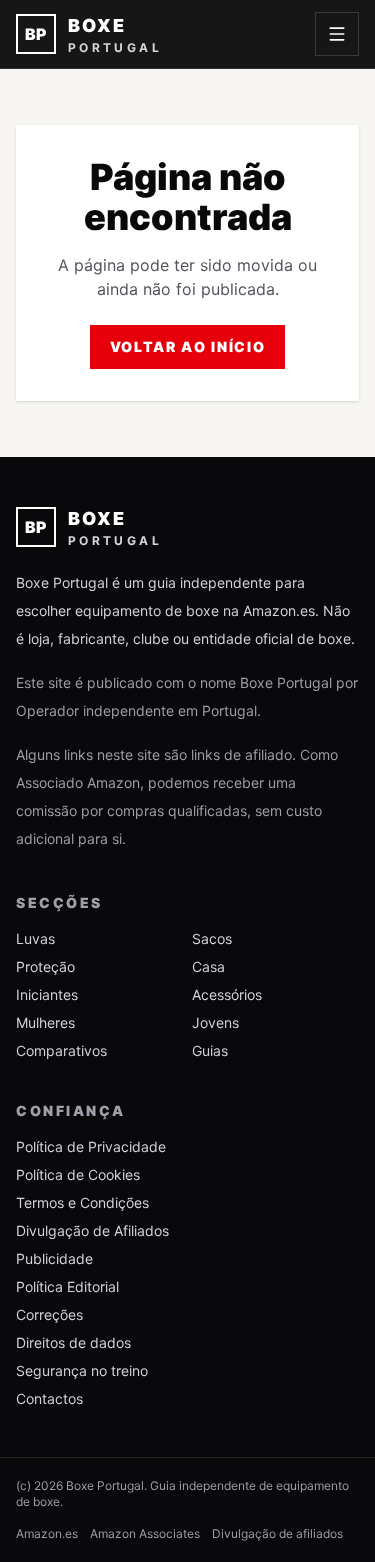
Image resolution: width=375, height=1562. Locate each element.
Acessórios (227, 994)
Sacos (212, 938)
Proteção (45, 966)
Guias (210, 1050)
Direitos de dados (73, 1342)
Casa (208, 966)
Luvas (35, 938)
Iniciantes (47, 994)
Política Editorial (67, 1286)
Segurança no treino (82, 1370)
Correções (49, 1314)
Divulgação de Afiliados (92, 1230)
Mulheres (45, 1022)
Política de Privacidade (91, 1146)
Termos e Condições (82, 1202)
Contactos (49, 1398)
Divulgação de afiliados (277, 1533)
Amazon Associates (145, 1533)
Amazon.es (47, 1533)
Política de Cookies (78, 1174)
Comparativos (61, 1050)
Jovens (215, 1022)
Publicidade (54, 1258)
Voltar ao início (188, 346)
